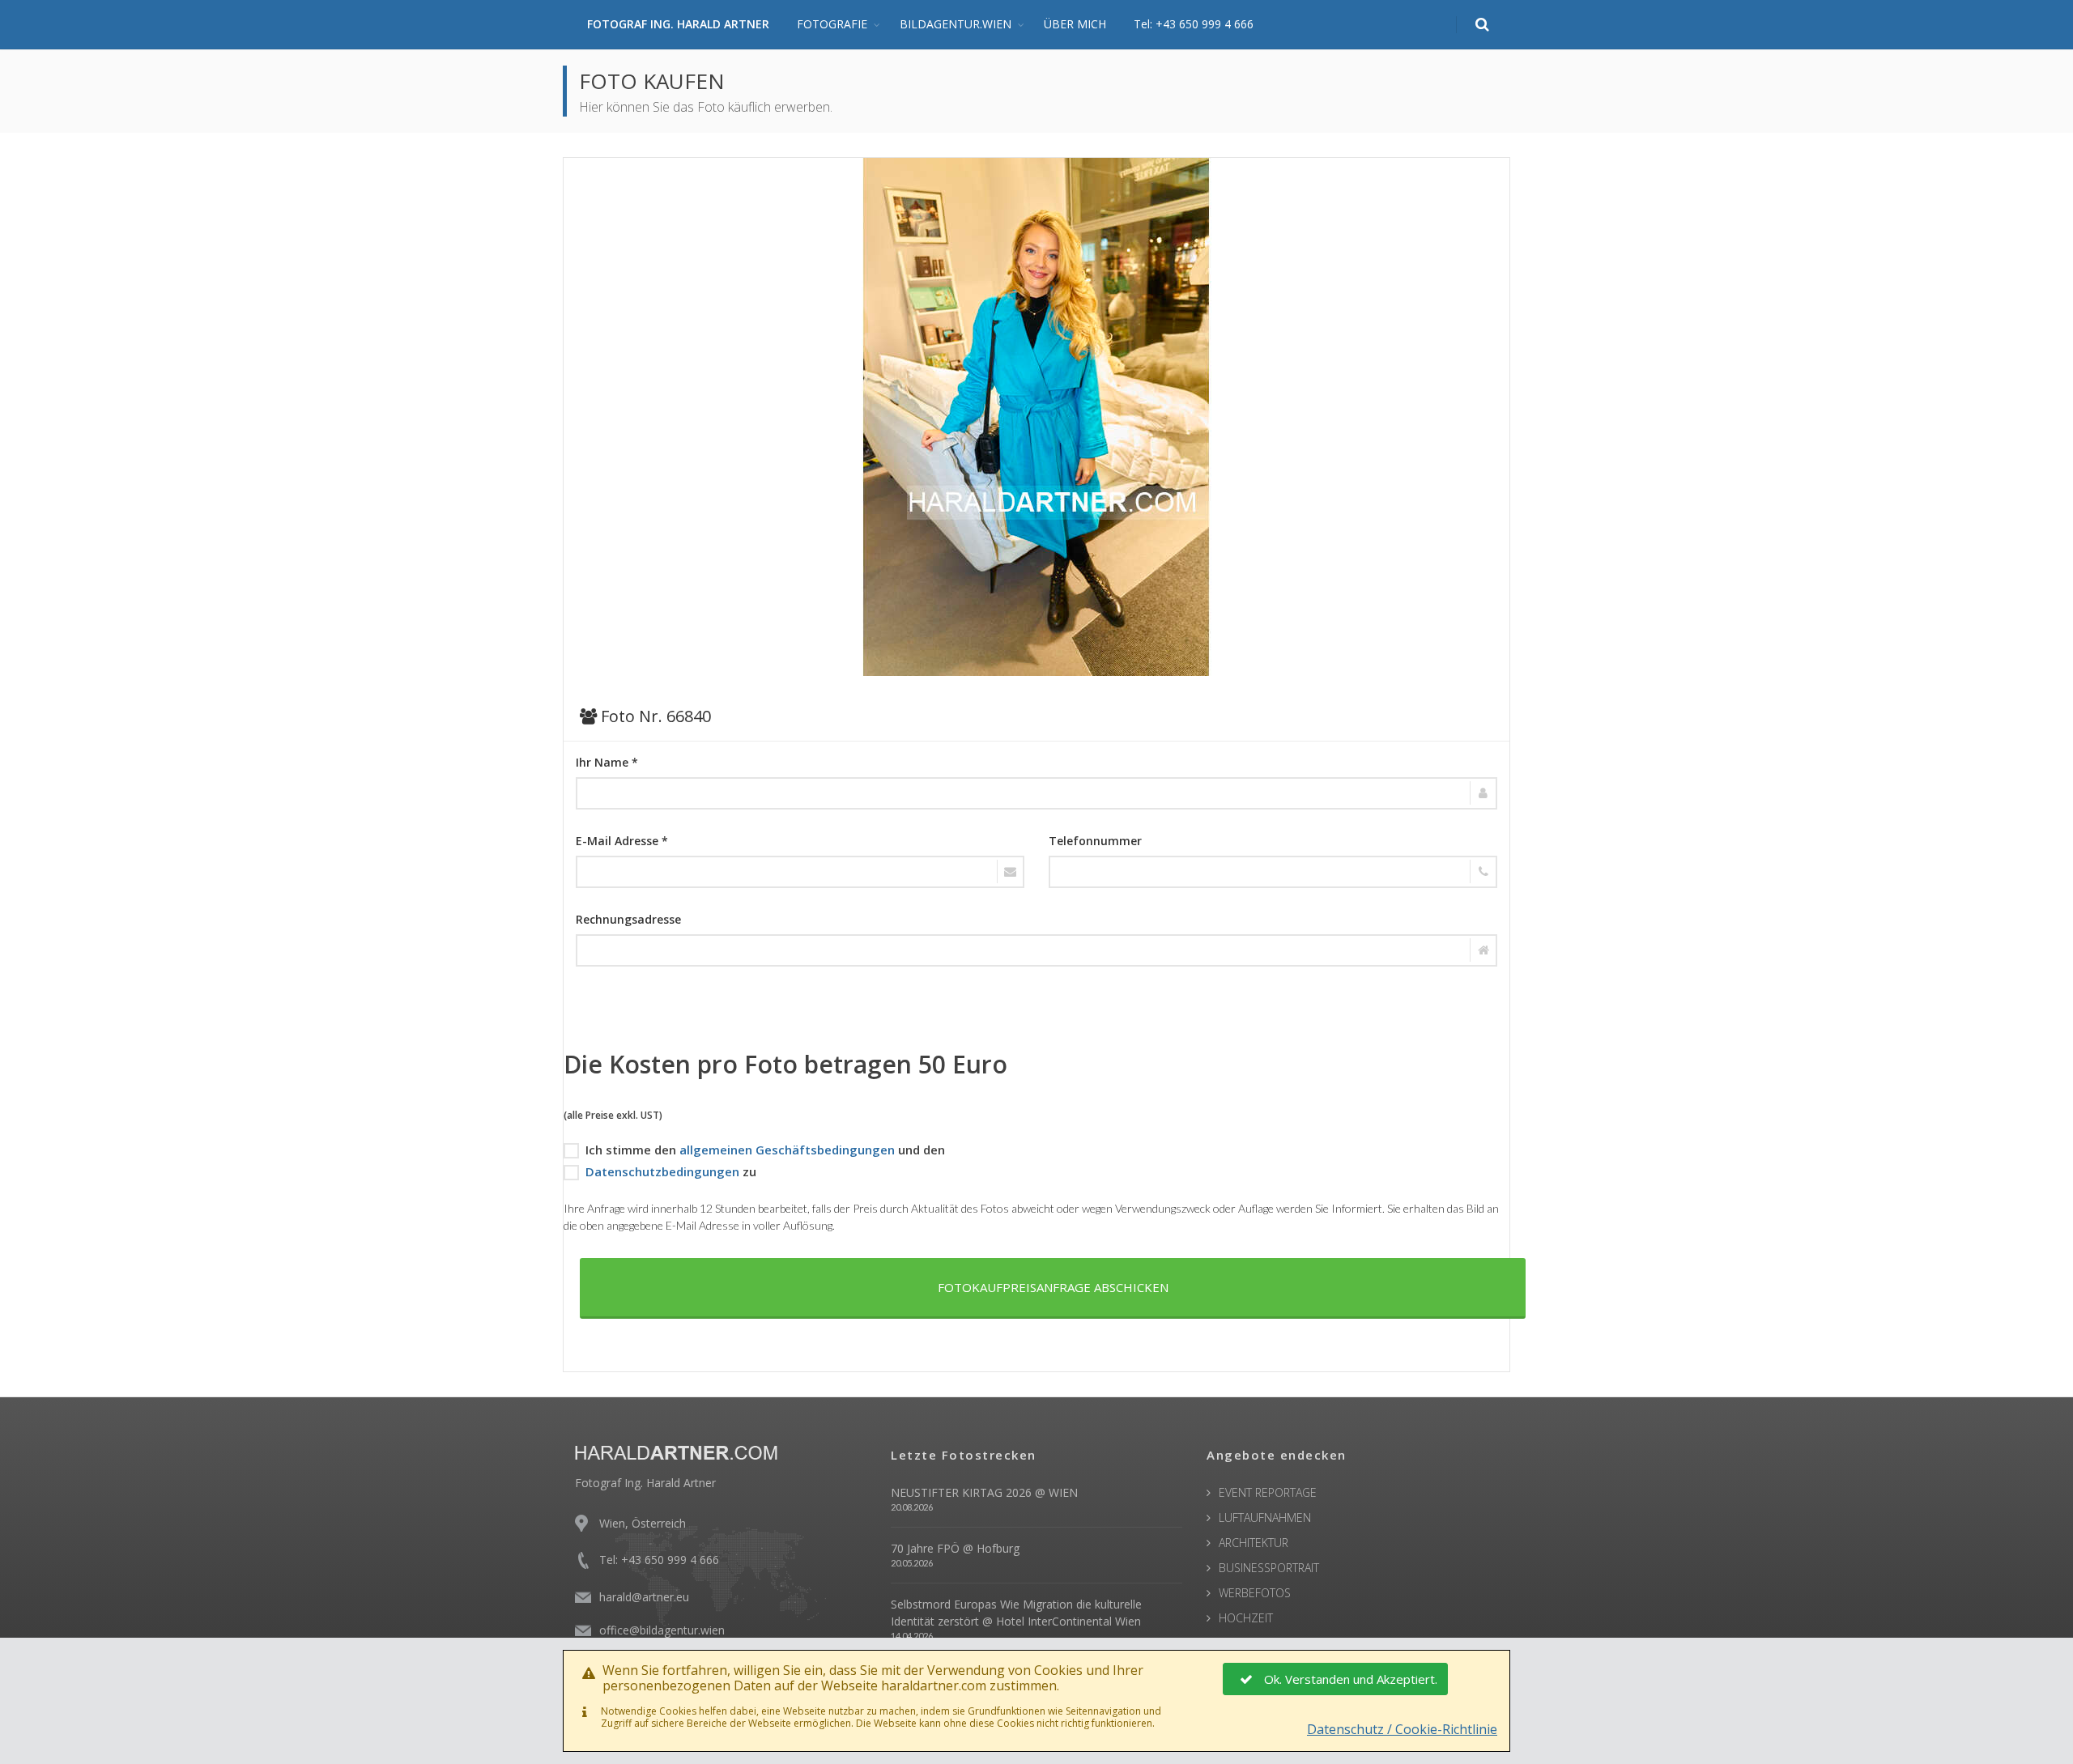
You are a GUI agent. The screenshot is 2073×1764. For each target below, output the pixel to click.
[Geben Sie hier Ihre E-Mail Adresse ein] (800, 872)
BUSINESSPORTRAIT (1269, 1568)
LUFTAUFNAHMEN (1265, 1517)
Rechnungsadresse (628, 919)
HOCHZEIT (1246, 1618)
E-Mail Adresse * (622, 841)
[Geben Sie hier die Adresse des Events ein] (1036, 950)
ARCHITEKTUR (1254, 1543)
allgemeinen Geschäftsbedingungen (787, 1150)
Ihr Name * (607, 762)
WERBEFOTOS (1255, 1593)
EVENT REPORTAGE (1268, 1492)
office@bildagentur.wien (662, 1630)
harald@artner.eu (644, 1597)
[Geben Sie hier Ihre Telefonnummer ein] (1273, 872)
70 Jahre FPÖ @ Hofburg (955, 1548)
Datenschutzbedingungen (662, 1171)
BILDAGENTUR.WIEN (956, 24)
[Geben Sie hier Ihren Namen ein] (1036, 793)
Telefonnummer (1095, 841)
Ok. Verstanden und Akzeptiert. (1351, 1679)
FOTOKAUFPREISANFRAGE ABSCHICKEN (1053, 1287)
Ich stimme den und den (765, 1150)
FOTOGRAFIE (832, 24)
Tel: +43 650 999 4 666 (1194, 24)
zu (671, 1171)
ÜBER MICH (1075, 24)
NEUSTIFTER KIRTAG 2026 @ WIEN (984, 1492)
